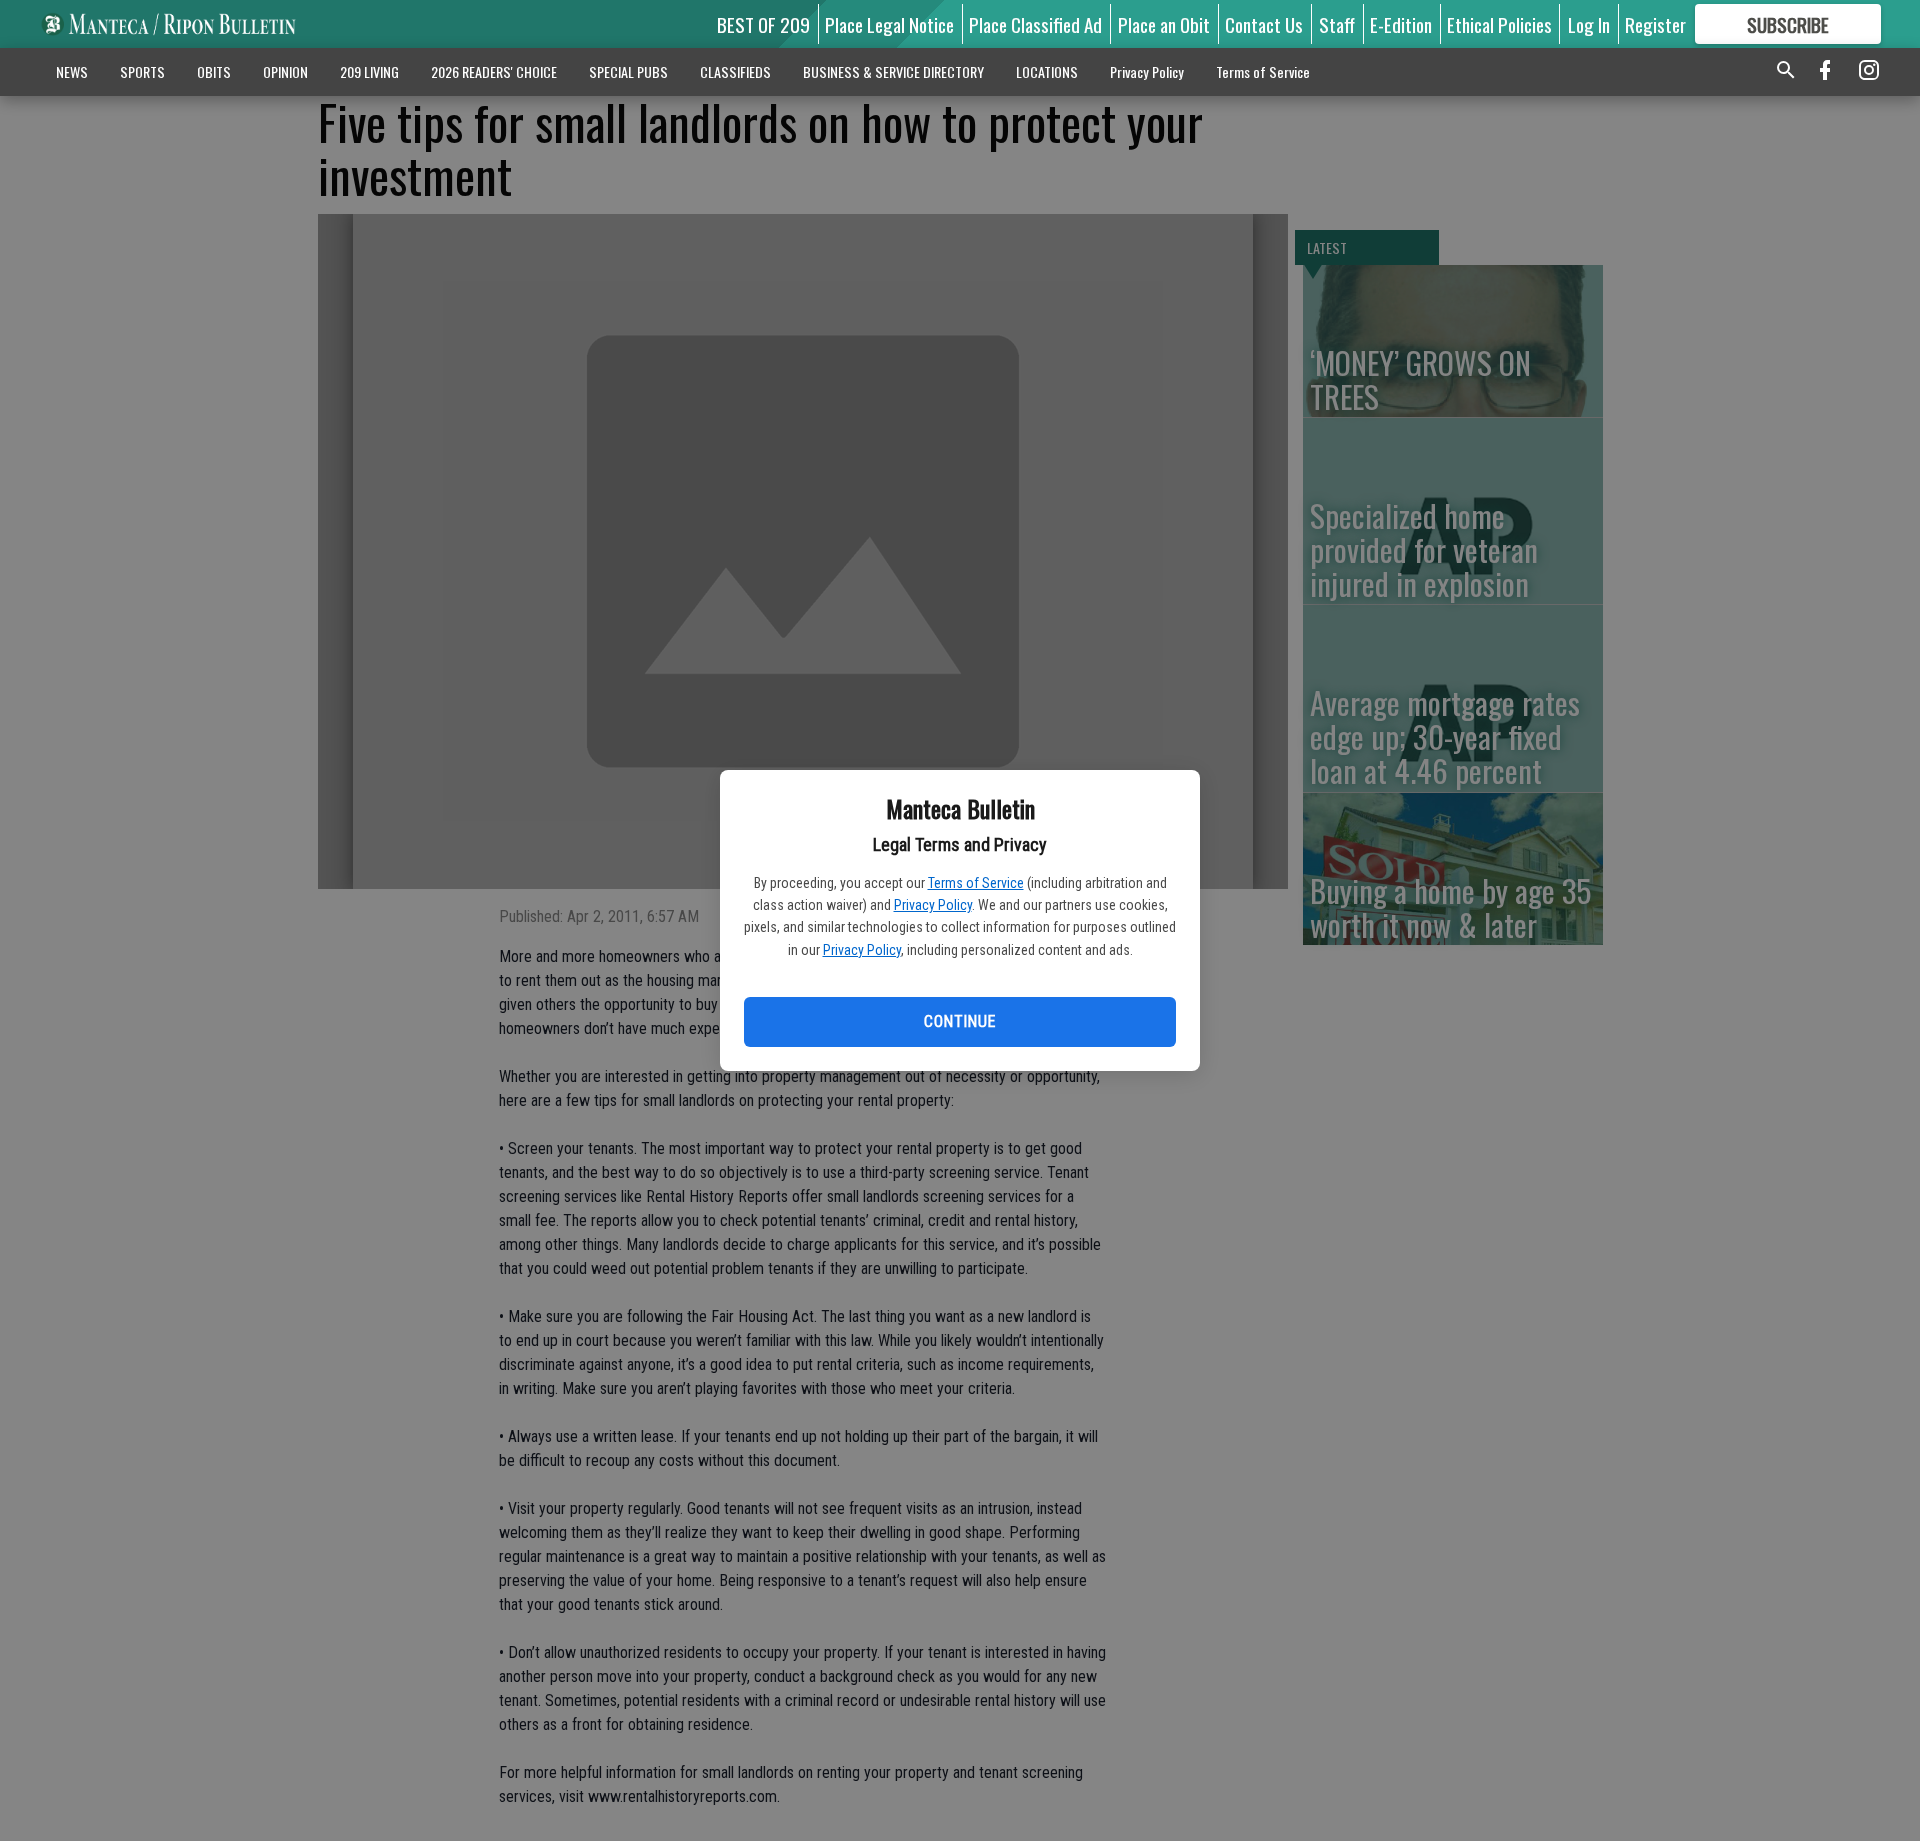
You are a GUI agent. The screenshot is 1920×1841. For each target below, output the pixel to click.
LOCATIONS (1047, 71)
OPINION (285, 71)
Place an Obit (1164, 24)
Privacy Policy (933, 905)
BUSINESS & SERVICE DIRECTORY (893, 71)
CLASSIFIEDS (735, 71)
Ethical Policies (1499, 24)
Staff (1337, 24)
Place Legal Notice (889, 24)
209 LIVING (369, 71)
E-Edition (1401, 24)
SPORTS (142, 71)
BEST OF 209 (763, 24)
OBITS (214, 71)
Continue (959, 1021)
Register (1655, 24)
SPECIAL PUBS (628, 71)
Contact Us (1264, 24)
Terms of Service (976, 883)
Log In (1589, 24)
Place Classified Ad (1035, 24)
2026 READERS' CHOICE (494, 71)
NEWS (72, 71)
